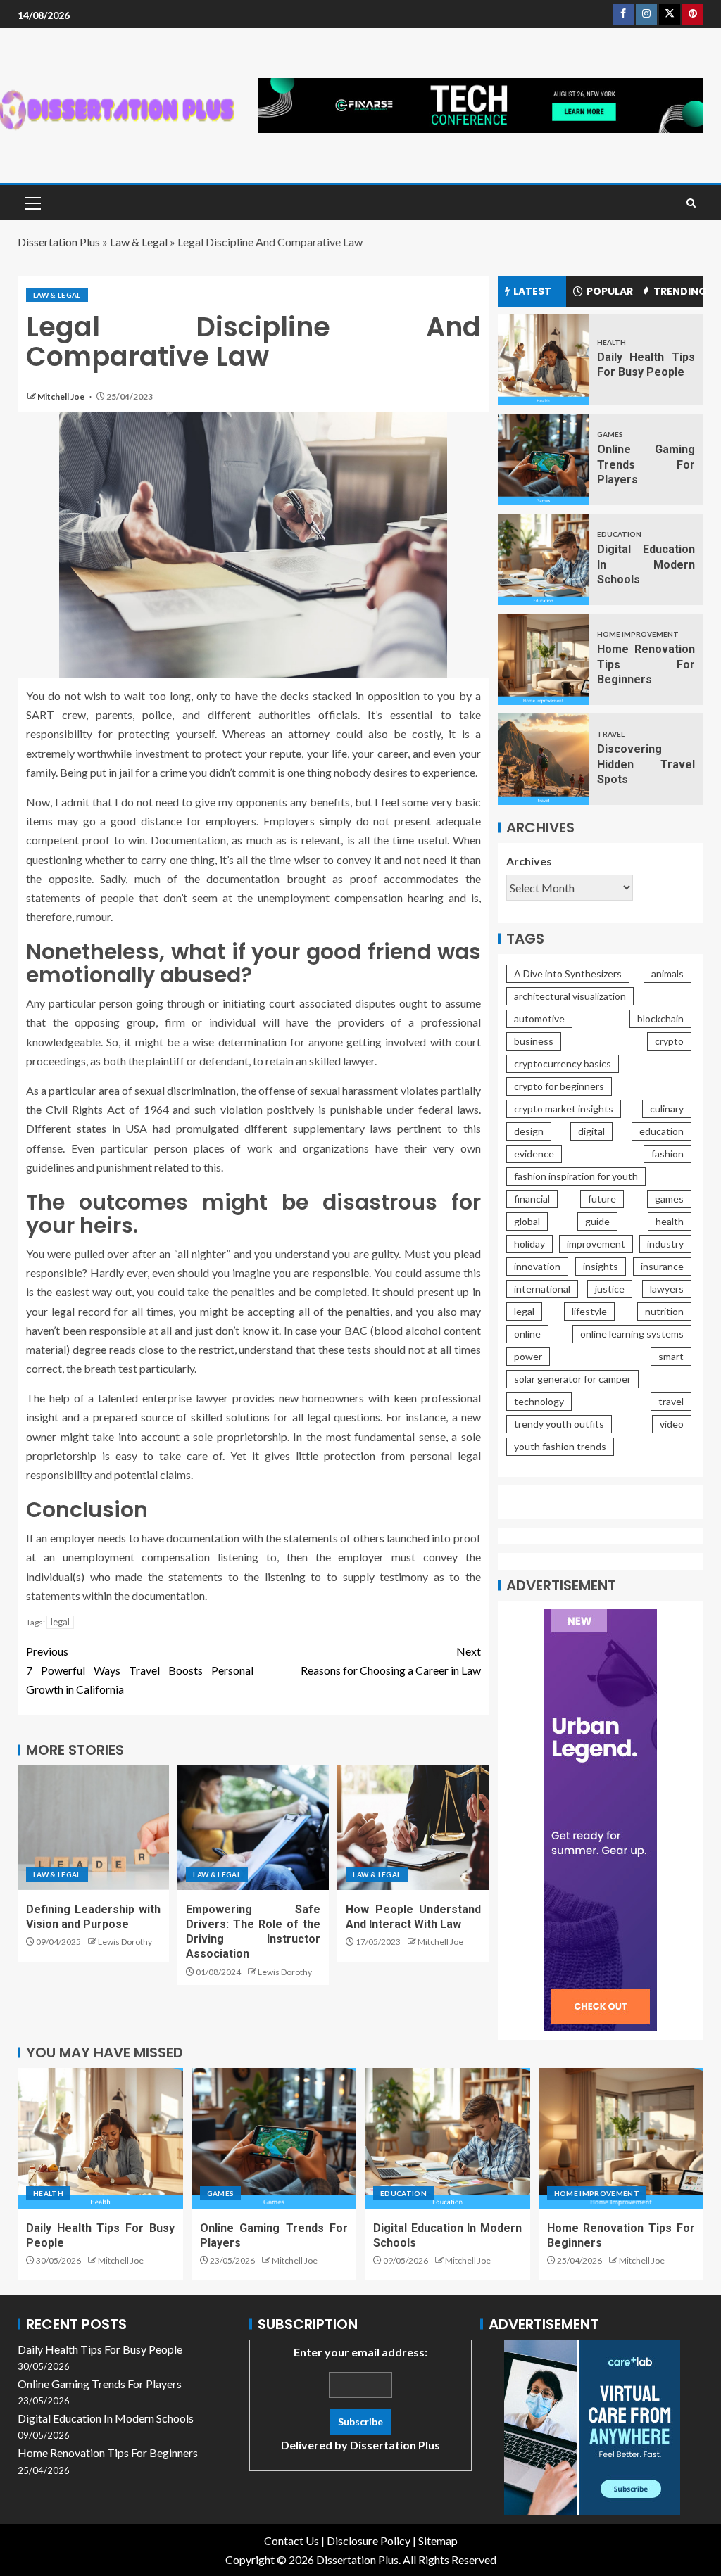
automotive (539, 1019)
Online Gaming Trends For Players (646, 464)
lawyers (667, 1289)
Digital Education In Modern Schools (646, 564)
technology (539, 1401)
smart (671, 1356)
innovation (537, 1266)
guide (597, 1221)
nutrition (664, 1311)
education (662, 1131)
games (669, 1199)
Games (610, 434)
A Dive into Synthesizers (568, 973)
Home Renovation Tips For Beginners (646, 664)
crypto (669, 1041)
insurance (662, 1266)
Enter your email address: (360, 2398)
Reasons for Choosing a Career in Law (391, 1661)
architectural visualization (570, 996)
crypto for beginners (559, 1086)
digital (591, 1131)
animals (667, 973)
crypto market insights (564, 1109)
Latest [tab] (532, 291)
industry (665, 1244)
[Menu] (32, 203)
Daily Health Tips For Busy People (100, 2349)
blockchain (660, 1019)
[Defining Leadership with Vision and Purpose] (93, 1828)
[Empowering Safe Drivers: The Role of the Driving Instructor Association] (253, 1828)
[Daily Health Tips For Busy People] (543, 360)
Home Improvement (638, 634)
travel (671, 1401)
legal (60, 1622)
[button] (32, 203)
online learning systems (632, 1334)
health (670, 1221)
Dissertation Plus (59, 242)
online (527, 1334)
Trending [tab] (678, 291)
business (534, 1041)
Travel (611, 734)
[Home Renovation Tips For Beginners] (543, 659)
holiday (529, 1244)
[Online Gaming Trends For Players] (543, 459)
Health (612, 342)
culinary (667, 1109)
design (529, 1131)
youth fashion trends (560, 1446)
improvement (596, 1244)
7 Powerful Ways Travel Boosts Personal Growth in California (140, 1670)
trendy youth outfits (559, 1424)
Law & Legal (139, 242)
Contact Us (291, 2540)
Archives (529, 861)
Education (619, 534)
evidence (534, 1154)
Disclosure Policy (369, 2540)
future (602, 1199)
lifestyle (589, 1311)
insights (601, 1266)
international (542, 1289)
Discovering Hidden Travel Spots (646, 764)
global (527, 1221)
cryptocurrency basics (563, 1064)
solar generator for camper (572, 1379)
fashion (667, 1154)
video (672, 1424)
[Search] (691, 203)
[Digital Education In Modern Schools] (543, 559)
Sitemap (438, 2540)
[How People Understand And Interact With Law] (413, 1828)
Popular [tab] (610, 291)
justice (610, 1289)
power (528, 1356)
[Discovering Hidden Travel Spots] (543, 759)
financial (532, 1199)
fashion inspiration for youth (576, 1176)
